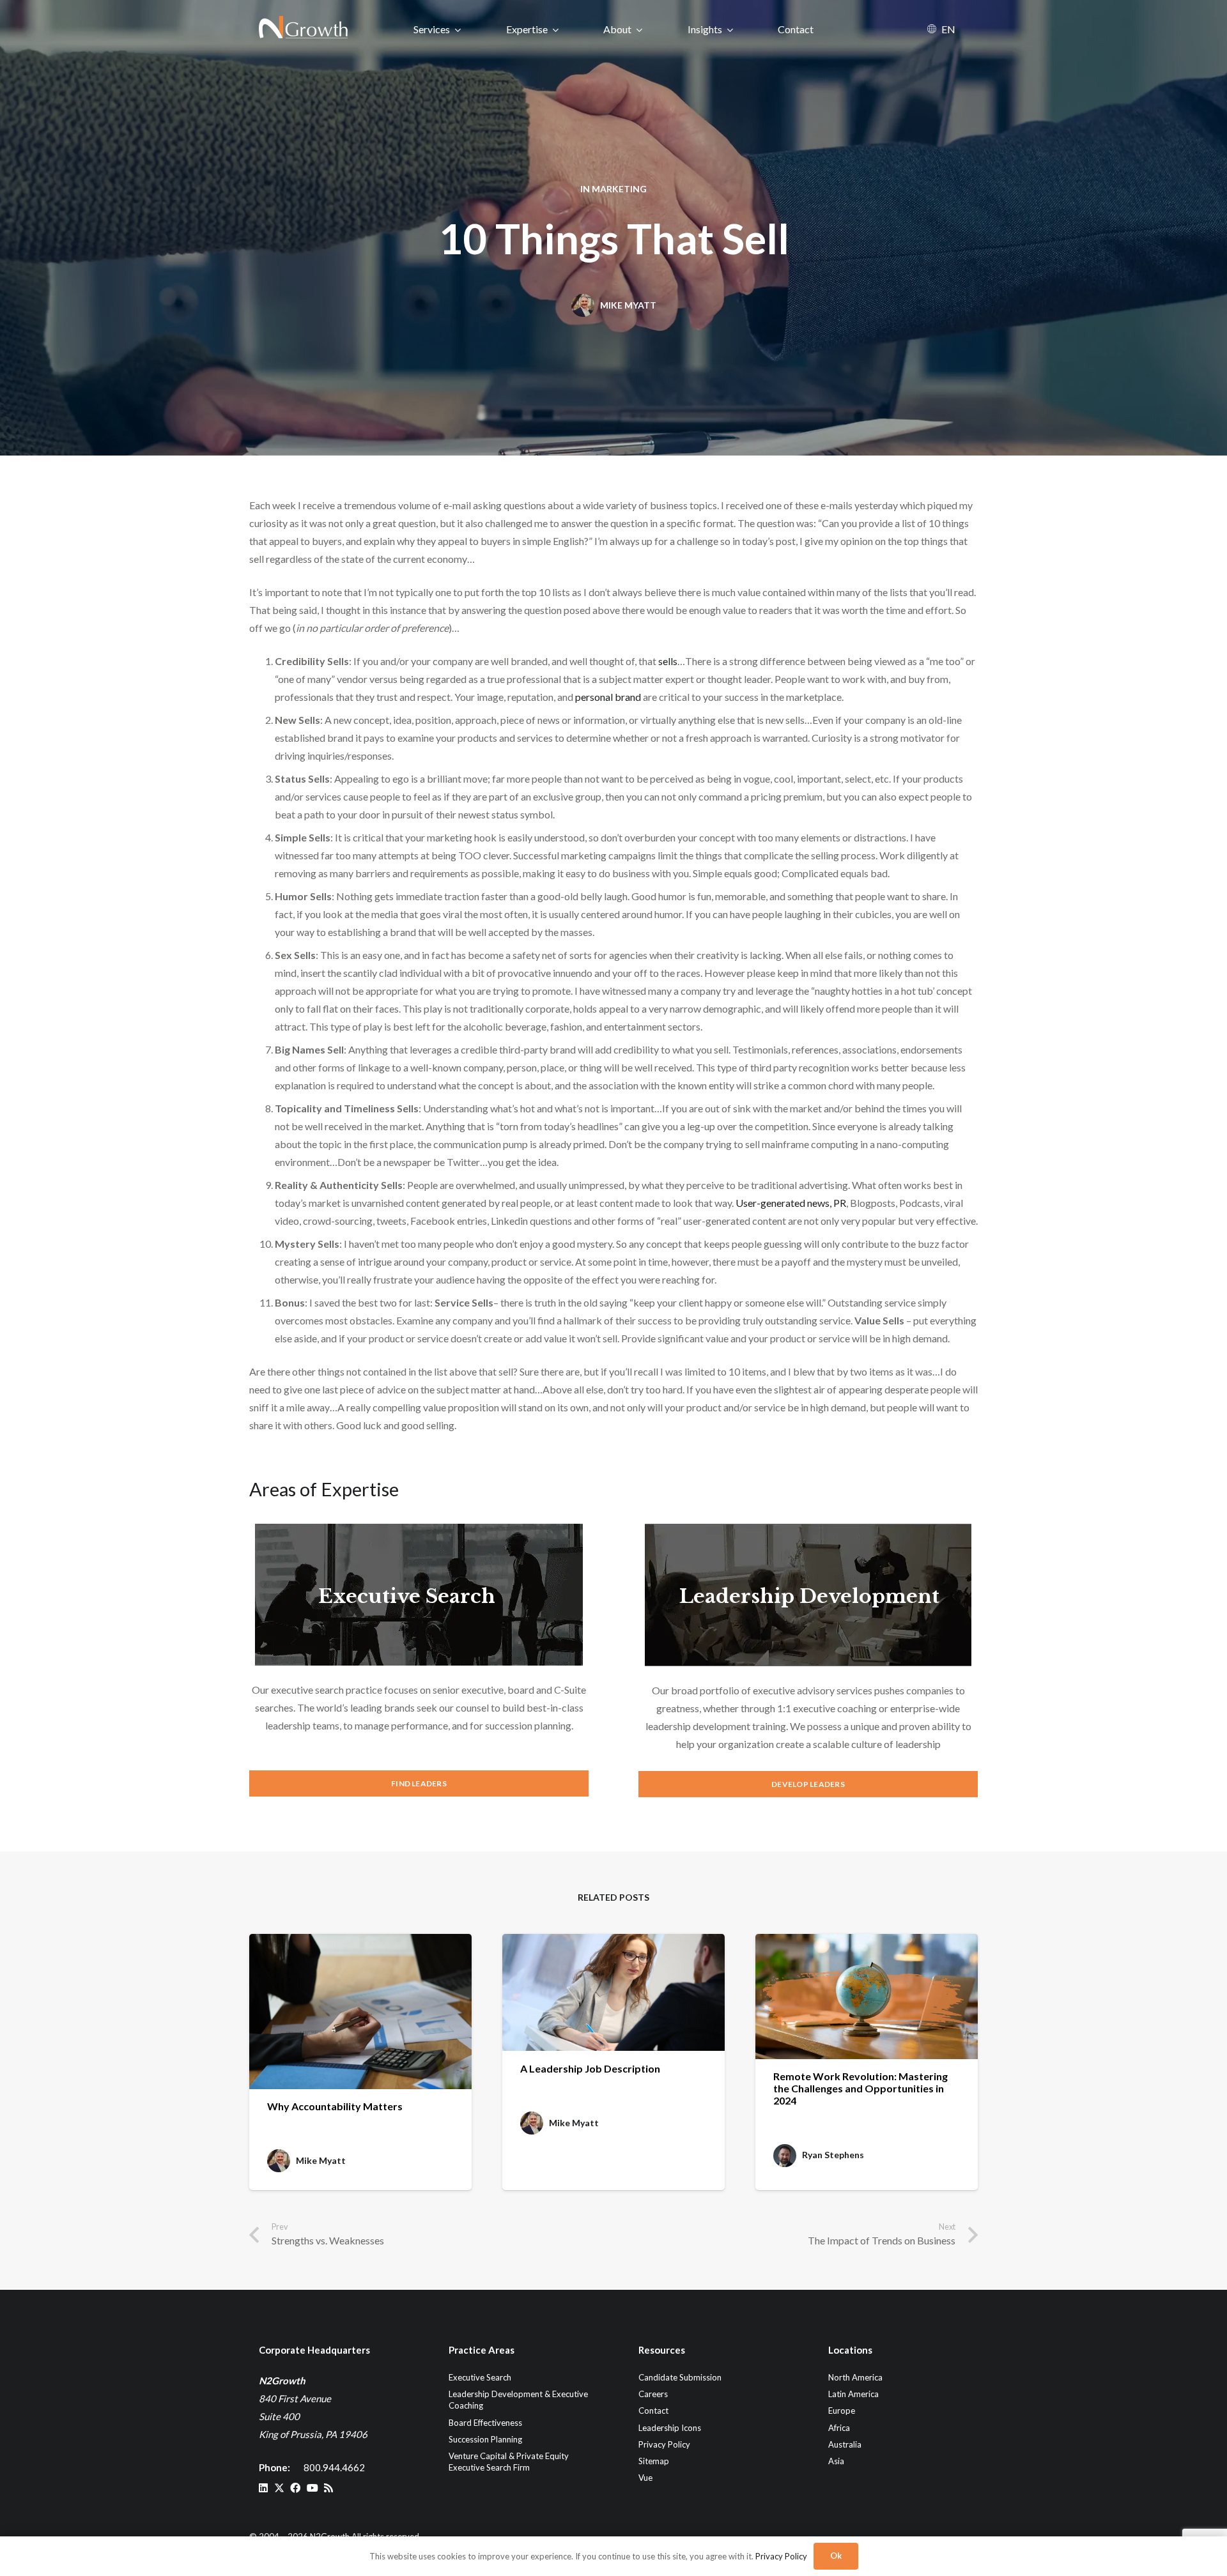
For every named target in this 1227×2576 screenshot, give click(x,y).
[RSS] (328, 2488)
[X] (279, 2488)
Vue (645, 2478)
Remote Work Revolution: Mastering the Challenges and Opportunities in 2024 (860, 2088)
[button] (458, 29)
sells (668, 661)
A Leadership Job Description (590, 2068)
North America (855, 2377)
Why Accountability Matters (335, 2106)
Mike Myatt (628, 305)
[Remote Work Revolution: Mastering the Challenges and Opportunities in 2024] (867, 1997)
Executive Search (407, 1596)
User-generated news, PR (791, 1203)
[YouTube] (313, 2488)
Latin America (853, 2394)
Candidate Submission (680, 2377)
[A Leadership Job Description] (613, 1993)
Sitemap (654, 2461)
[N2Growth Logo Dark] (304, 29)
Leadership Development (809, 1596)
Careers (653, 2394)
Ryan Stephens (833, 2155)
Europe (842, 2411)
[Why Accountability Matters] (360, 2012)
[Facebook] (295, 2488)
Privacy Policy (664, 2444)
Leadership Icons (670, 2427)
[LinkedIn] (263, 2488)
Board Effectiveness (485, 2422)
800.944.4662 (334, 2467)
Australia (845, 2444)
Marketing (619, 189)
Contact (653, 2411)
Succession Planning (485, 2439)
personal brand (608, 697)
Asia (836, 2461)
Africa (839, 2427)
